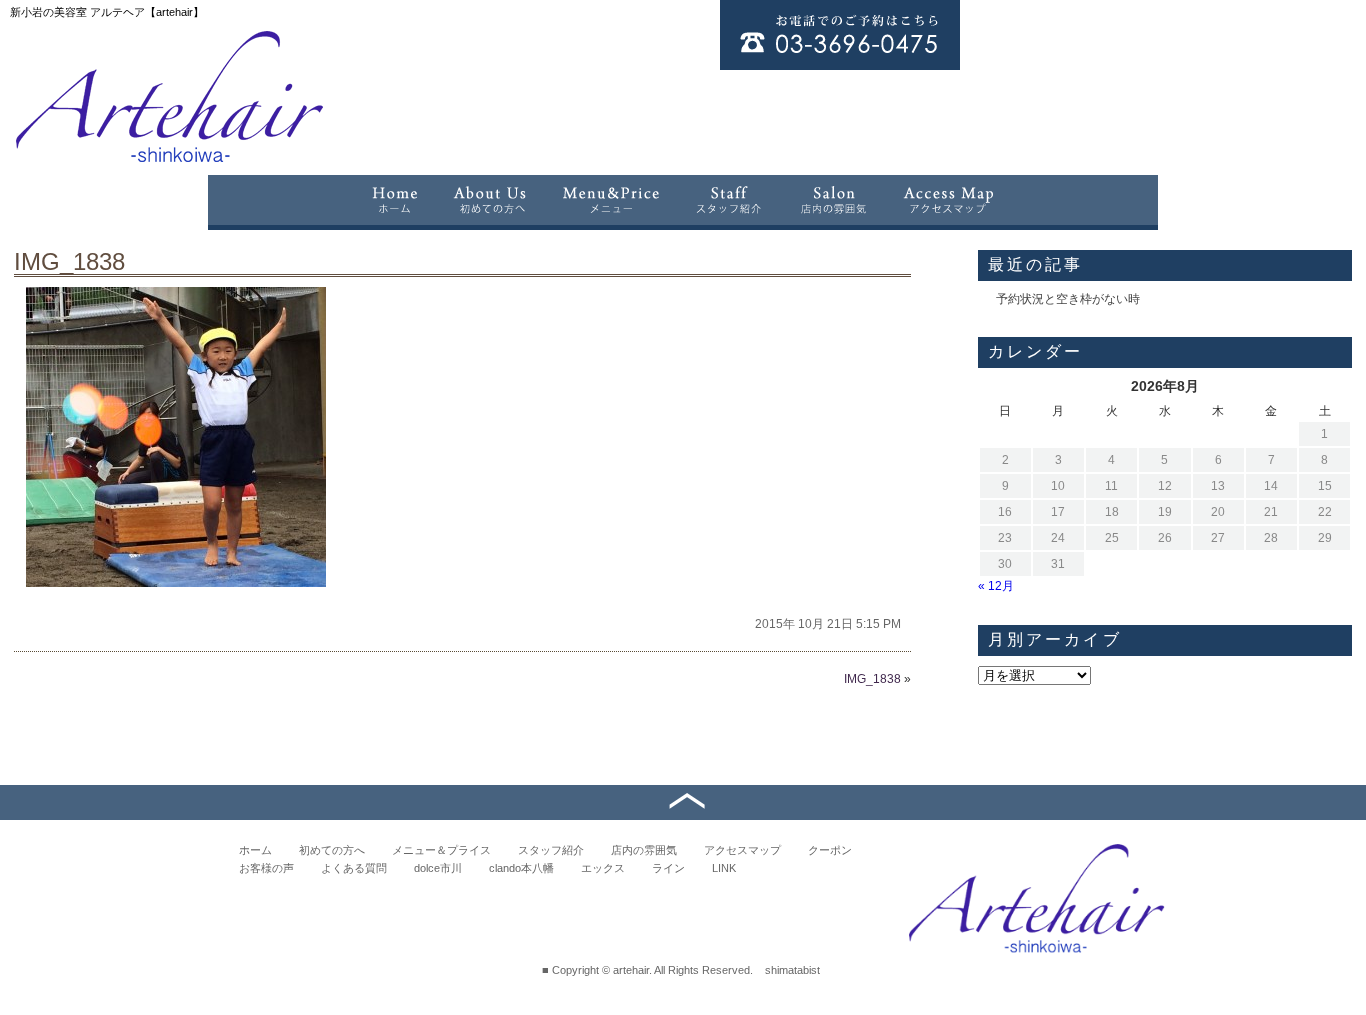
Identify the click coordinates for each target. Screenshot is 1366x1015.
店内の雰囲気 (644, 850)
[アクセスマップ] (949, 200)
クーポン (830, 850)
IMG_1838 (69, 261)
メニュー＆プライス (441, 850)
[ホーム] (394, 200)
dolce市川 (438, 868)
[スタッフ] (729, 200)
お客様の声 (266, 868)
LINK (724, 868)
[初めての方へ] (490, 200)
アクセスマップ (742, 850)
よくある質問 (354, 868)
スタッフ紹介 (551, 850)
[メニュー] (611, 200)
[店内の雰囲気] (833, 200)
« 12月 (996, 586)
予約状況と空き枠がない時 (1068, 299)
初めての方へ (332, 850)
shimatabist (792, 970)
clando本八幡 (521, 868)
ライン (668, 868)
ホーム (255, 850)
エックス (603, 868)
